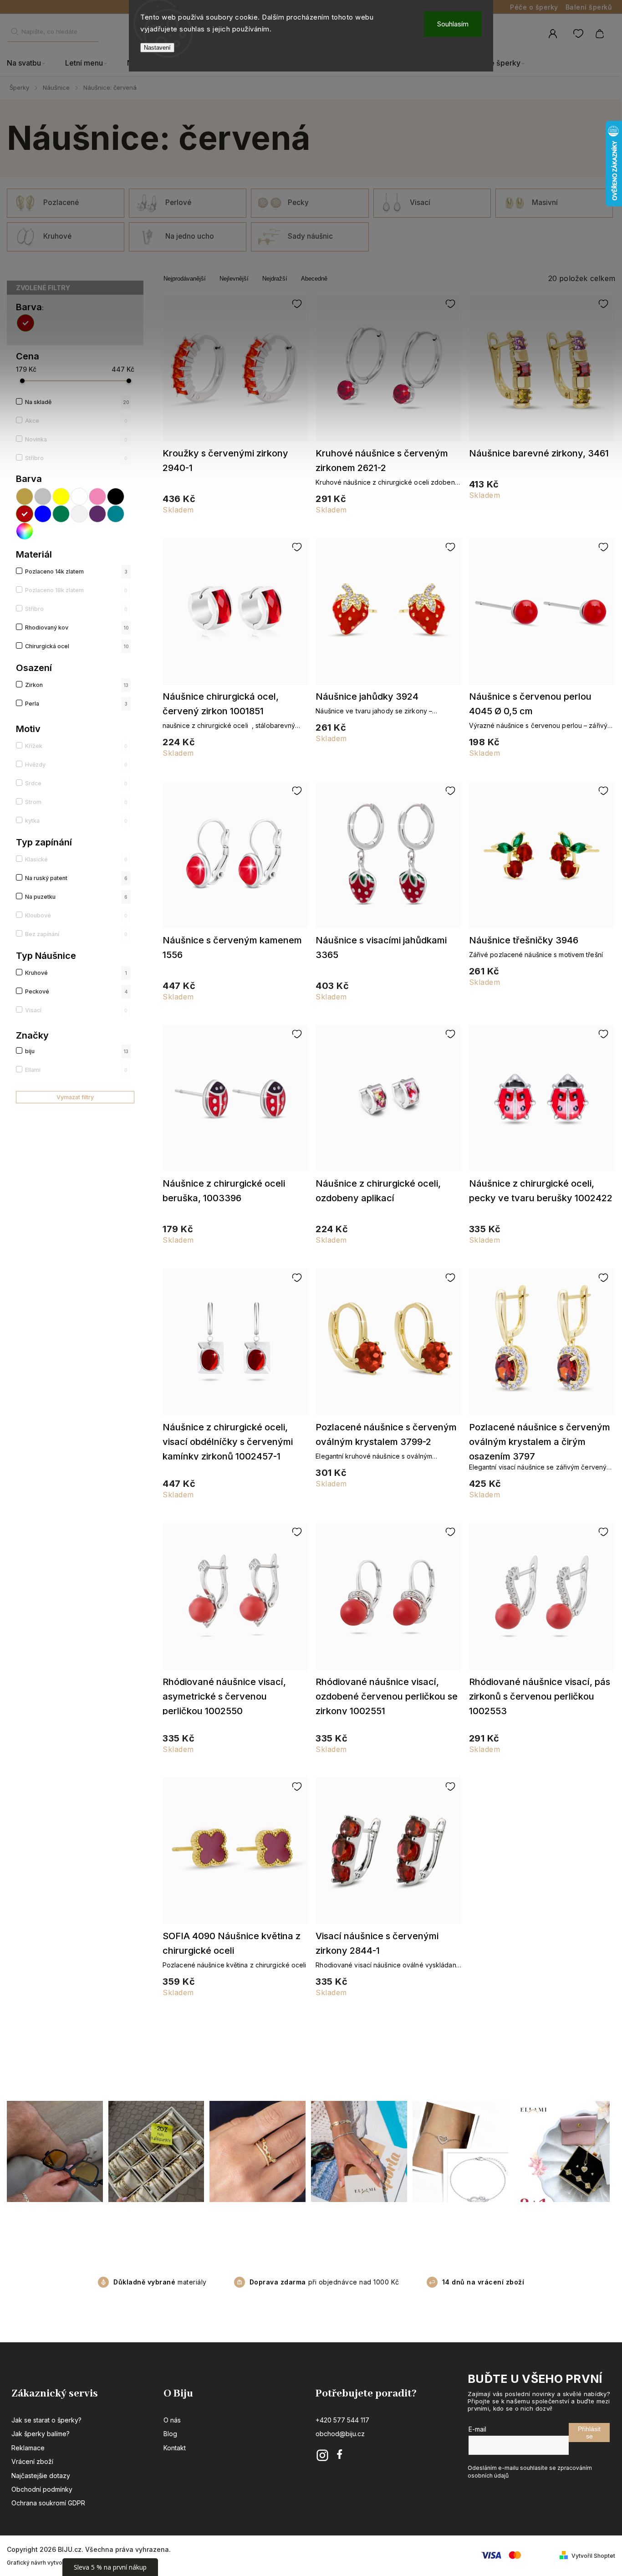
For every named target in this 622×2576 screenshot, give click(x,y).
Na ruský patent (76, 878)
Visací (76, 1010)
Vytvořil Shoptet (593, 2556)
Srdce (76, 783)
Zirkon (77, 685)
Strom (76, 802)
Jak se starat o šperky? (46, 2420)
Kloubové (76, 915)
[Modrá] (43, 514)
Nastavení (157, 48)
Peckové (76, 991)
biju (77, 1051)
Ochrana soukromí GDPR (48, 2503)
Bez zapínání (76, 934)
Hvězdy (76, 765)
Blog (170, 2434)
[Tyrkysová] (116, 514)
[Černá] (116, 497)
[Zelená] (61, 514)
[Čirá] (80, 514)
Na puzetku (76, 897)
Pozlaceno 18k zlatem (76, 590)
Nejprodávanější (185, 279)
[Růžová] (98, 497)
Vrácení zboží (32, 2461)
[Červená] (27, 323)
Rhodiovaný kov (77, 627)
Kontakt (175, 2448)
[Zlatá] (25, 497)
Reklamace (28, 2448)
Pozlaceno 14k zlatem (76, 571)
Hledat (15, 32)
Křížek (76, 746)
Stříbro (76, 458)
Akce (76, 421)
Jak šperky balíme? (41, 2434)
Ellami (76, 1070)
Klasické (76, 859)
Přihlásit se (589, 2433)
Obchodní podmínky (42, 2489)
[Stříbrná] (43, 497)
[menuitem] (31, 63)
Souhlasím (453, 24)
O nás (172, 2420)
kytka (76, 821)
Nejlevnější (234, 279)
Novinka (76, 439)
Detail (236, 372)
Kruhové (76, 973)
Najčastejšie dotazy (41, 2476)
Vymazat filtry (75, 1097)
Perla (76, 704)
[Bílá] (80, 497)
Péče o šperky (534, 7)
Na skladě (77, 402)
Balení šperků (589, 7)
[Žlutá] (61, 497)
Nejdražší (275, 279)
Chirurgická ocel (77, 646)
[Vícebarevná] (25, 531)
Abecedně (314, 279)
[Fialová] (98, 514)
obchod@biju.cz (340, 2434)
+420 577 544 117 (342, 2420)
